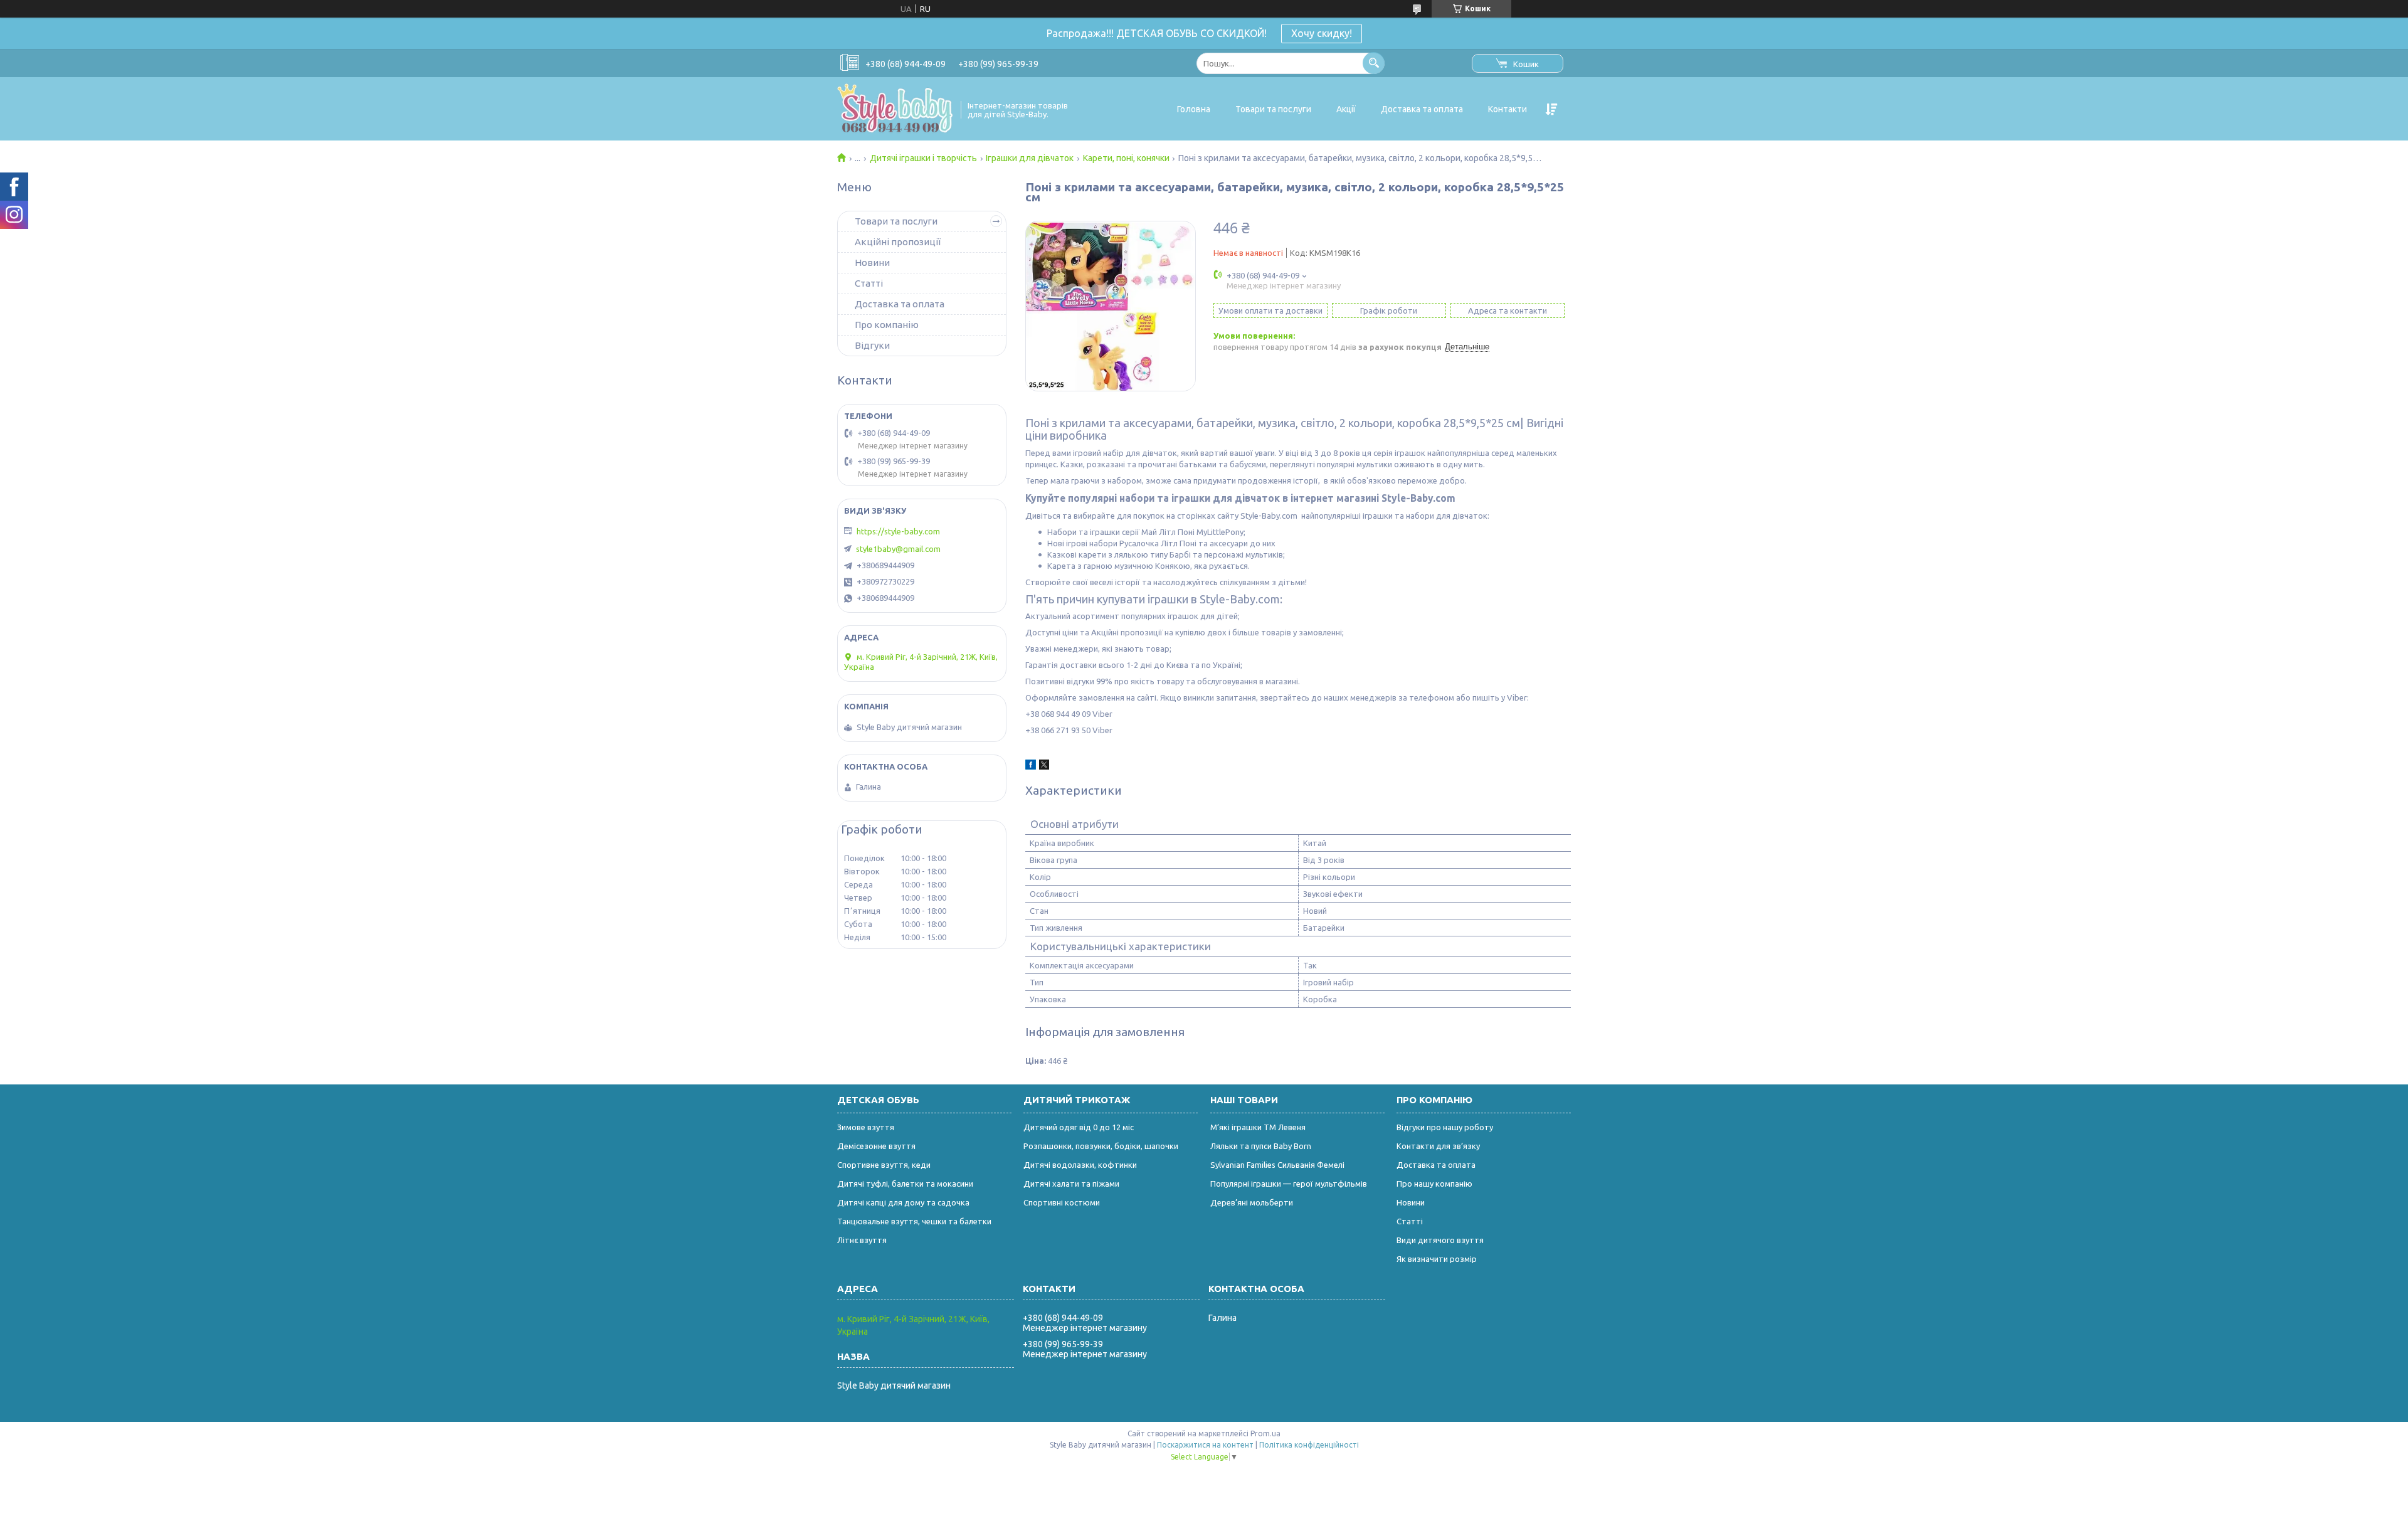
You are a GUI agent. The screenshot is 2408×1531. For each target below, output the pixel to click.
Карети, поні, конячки (1126, 158)
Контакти (1508, 109)
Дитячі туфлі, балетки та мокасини (905, 1184)
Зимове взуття (866, 1127)
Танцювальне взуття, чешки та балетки (914, 1221)
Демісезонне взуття (876, 1146)
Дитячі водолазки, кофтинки (1080, 1165)
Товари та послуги (1273, 109)
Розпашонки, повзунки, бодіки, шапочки (1101, 1146)
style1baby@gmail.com (898, 549)
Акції (1346, 109)
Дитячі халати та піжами (1071, 1184)
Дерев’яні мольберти (1252, 1202)
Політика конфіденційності (1309, 1445)
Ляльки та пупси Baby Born (1261, 1146)
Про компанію (887, 325)
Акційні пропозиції (898, 242)
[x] (1044, 766)
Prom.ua (1265, 1433)
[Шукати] (1374, 63)
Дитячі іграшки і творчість (923, 158)
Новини (872, 262)
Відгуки (872, 345)
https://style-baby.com (898, 531)
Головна (1194, 109)
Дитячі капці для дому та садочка (903, 1202)
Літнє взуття (862, 1240)
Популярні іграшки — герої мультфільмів (1289, 1184)
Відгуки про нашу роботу (1445, 1127)
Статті (869, 283)
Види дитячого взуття (1440, 1240)
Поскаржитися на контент (1205, 1445)
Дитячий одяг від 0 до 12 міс (1079, 1127)
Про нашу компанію (1434, 1184)
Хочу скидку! (1322, 33)
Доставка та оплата (1422, 109)
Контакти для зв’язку (1438, 1146)
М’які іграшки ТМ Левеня (1258, 1127)
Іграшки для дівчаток (1030, 158)
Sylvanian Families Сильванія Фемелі (1277, 1165)
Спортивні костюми (1062, 1202)
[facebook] (1031, 766)
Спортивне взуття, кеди (884, 1165)
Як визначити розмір (1437, 1259)
